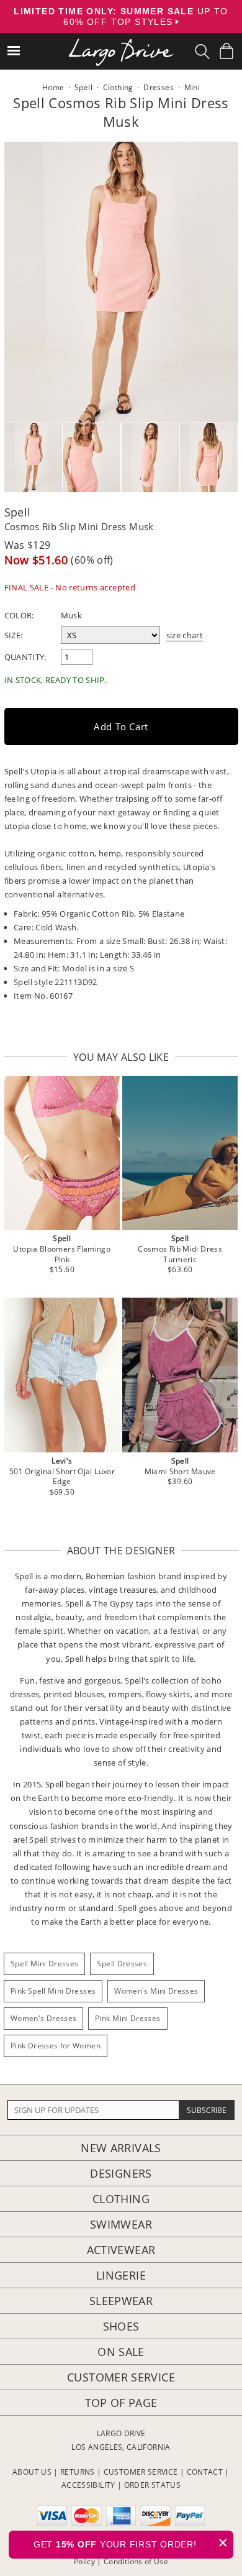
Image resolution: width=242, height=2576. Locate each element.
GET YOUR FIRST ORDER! (131, 2543)
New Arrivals (121, 2148)
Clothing (121, 2199)
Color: (19, 615)
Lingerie (121, 2275)
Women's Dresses (43, 2018)
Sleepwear (121, 2301)
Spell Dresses (122, 1964)
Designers (121, 2173)
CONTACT (205, 2472)
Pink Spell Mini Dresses (53, 1991)
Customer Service (121, 2377)
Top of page (121, 2403)
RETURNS (78, 2472)
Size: (14, 635)
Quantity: (25, 657)
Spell (18, 512)
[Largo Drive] (121, 44)
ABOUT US (32, 2472)
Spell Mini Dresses (44, 1964)
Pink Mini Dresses (128, 2018)
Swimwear (121, 2224)
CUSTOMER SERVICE (141, 2472)
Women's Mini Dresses (156, 1991)
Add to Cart (121, 727)
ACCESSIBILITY (88, 2485)
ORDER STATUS (152, 2485)
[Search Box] (202, 52)
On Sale (121, 2352)
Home (53, 87)
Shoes (121, 2326)
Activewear (121, 2250)
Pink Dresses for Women (56, 2046)
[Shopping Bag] (226, 51)
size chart (185, 635)
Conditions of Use (136, 2561)
